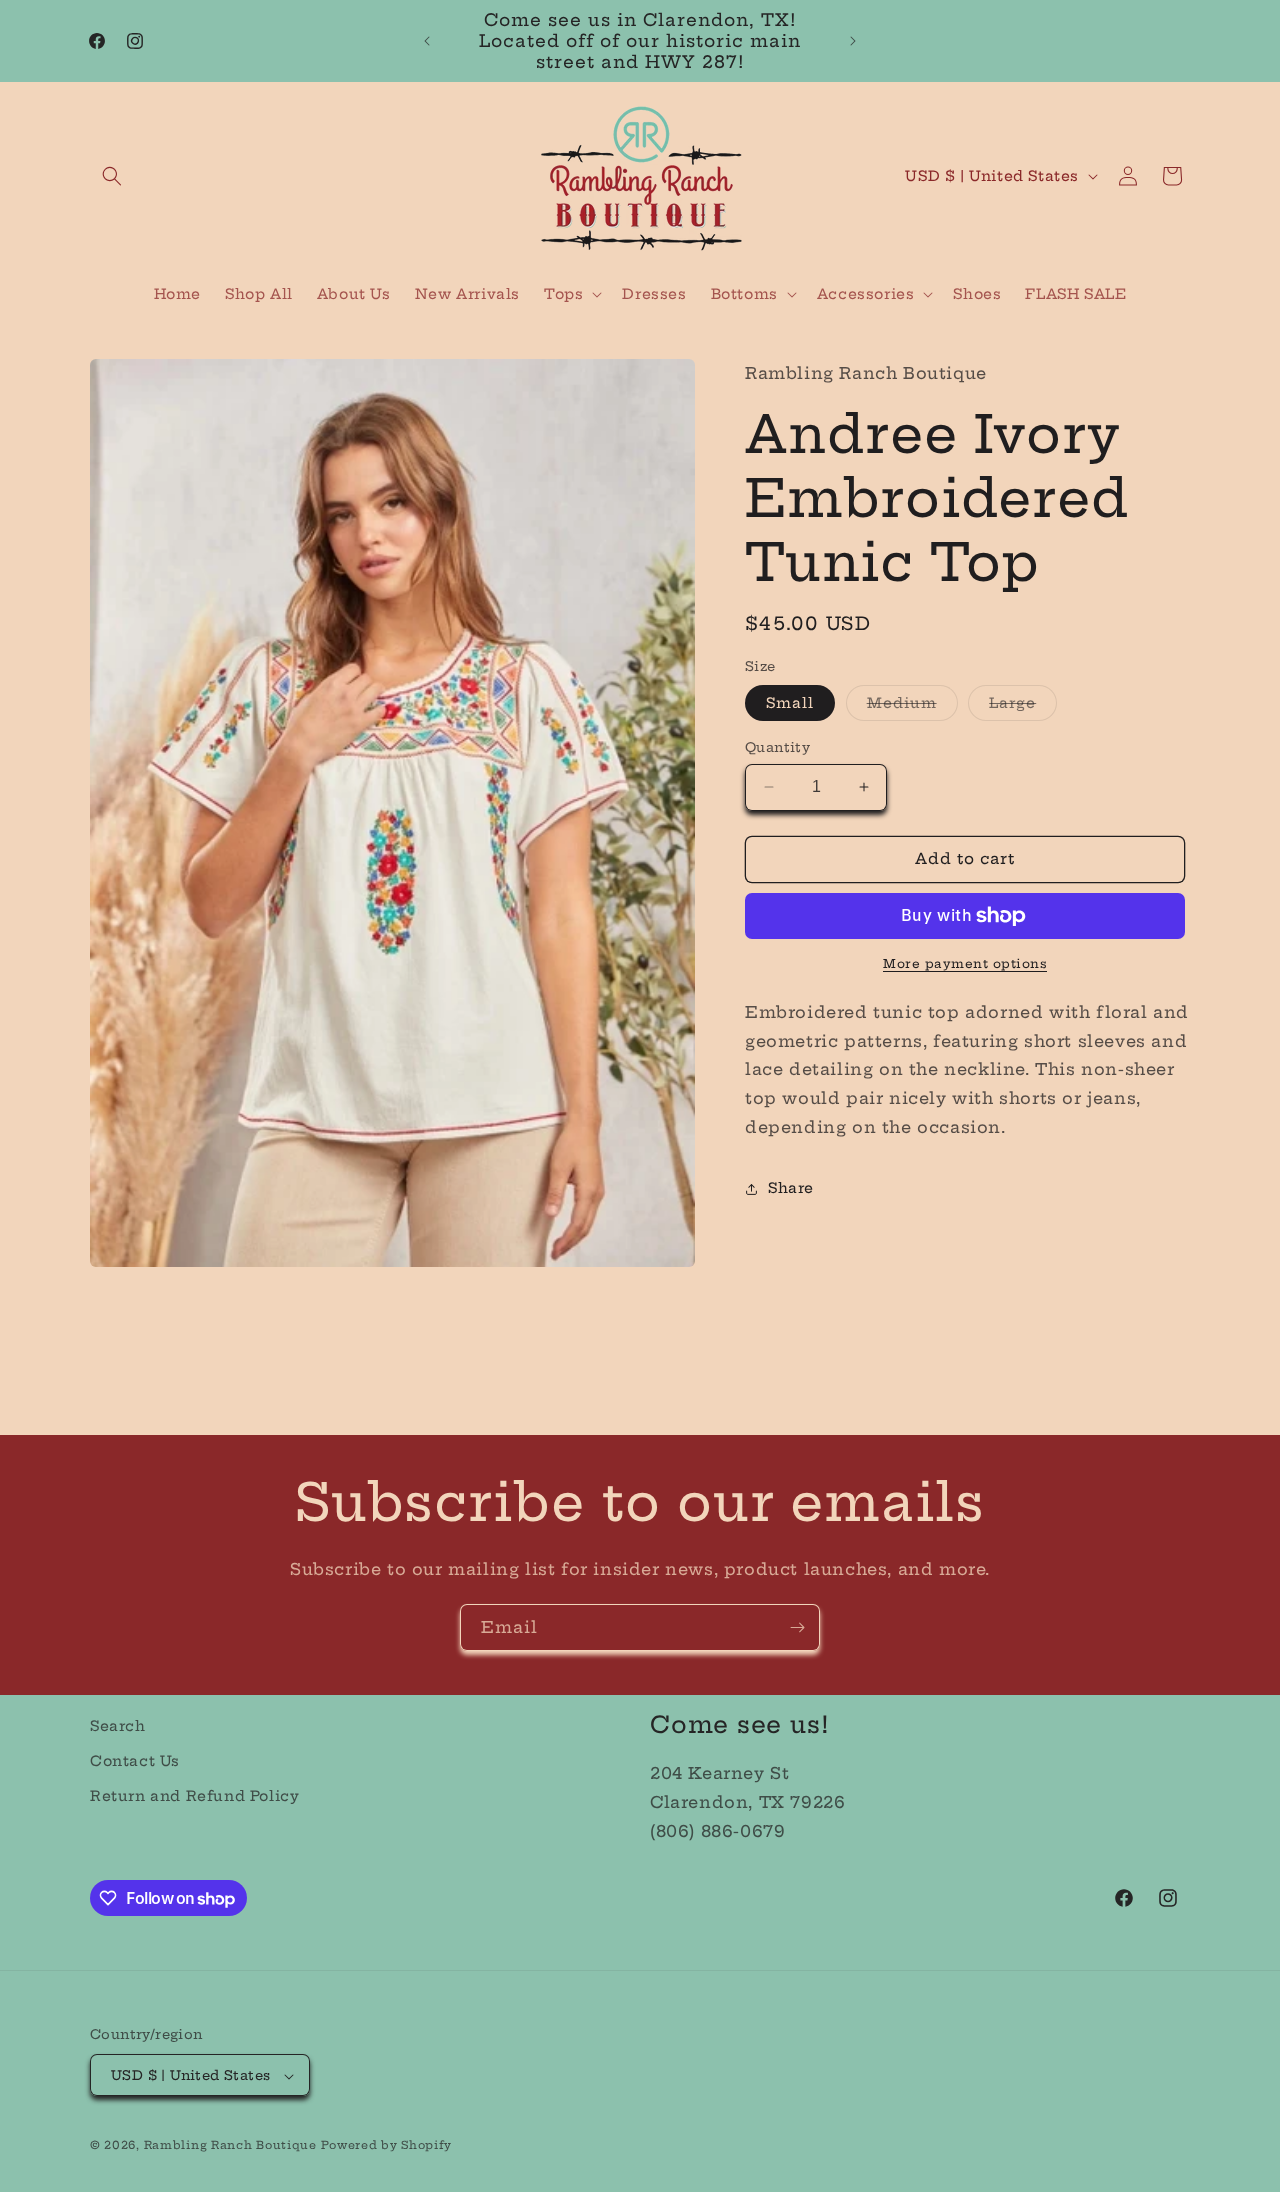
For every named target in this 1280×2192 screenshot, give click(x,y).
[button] (112, 176)
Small (790, 703)
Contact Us (135, 1761)
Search (118, 1726)
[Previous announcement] (427, 41)
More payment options (965, 963)
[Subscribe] (797, 1627)
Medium (912, 707)
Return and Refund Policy (194, 1797)
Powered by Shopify (386, 2146)
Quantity (777, 747)
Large (1023, 707)
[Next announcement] (853, 41)
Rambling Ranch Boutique (230, 2146)
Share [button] (791, 1188)
